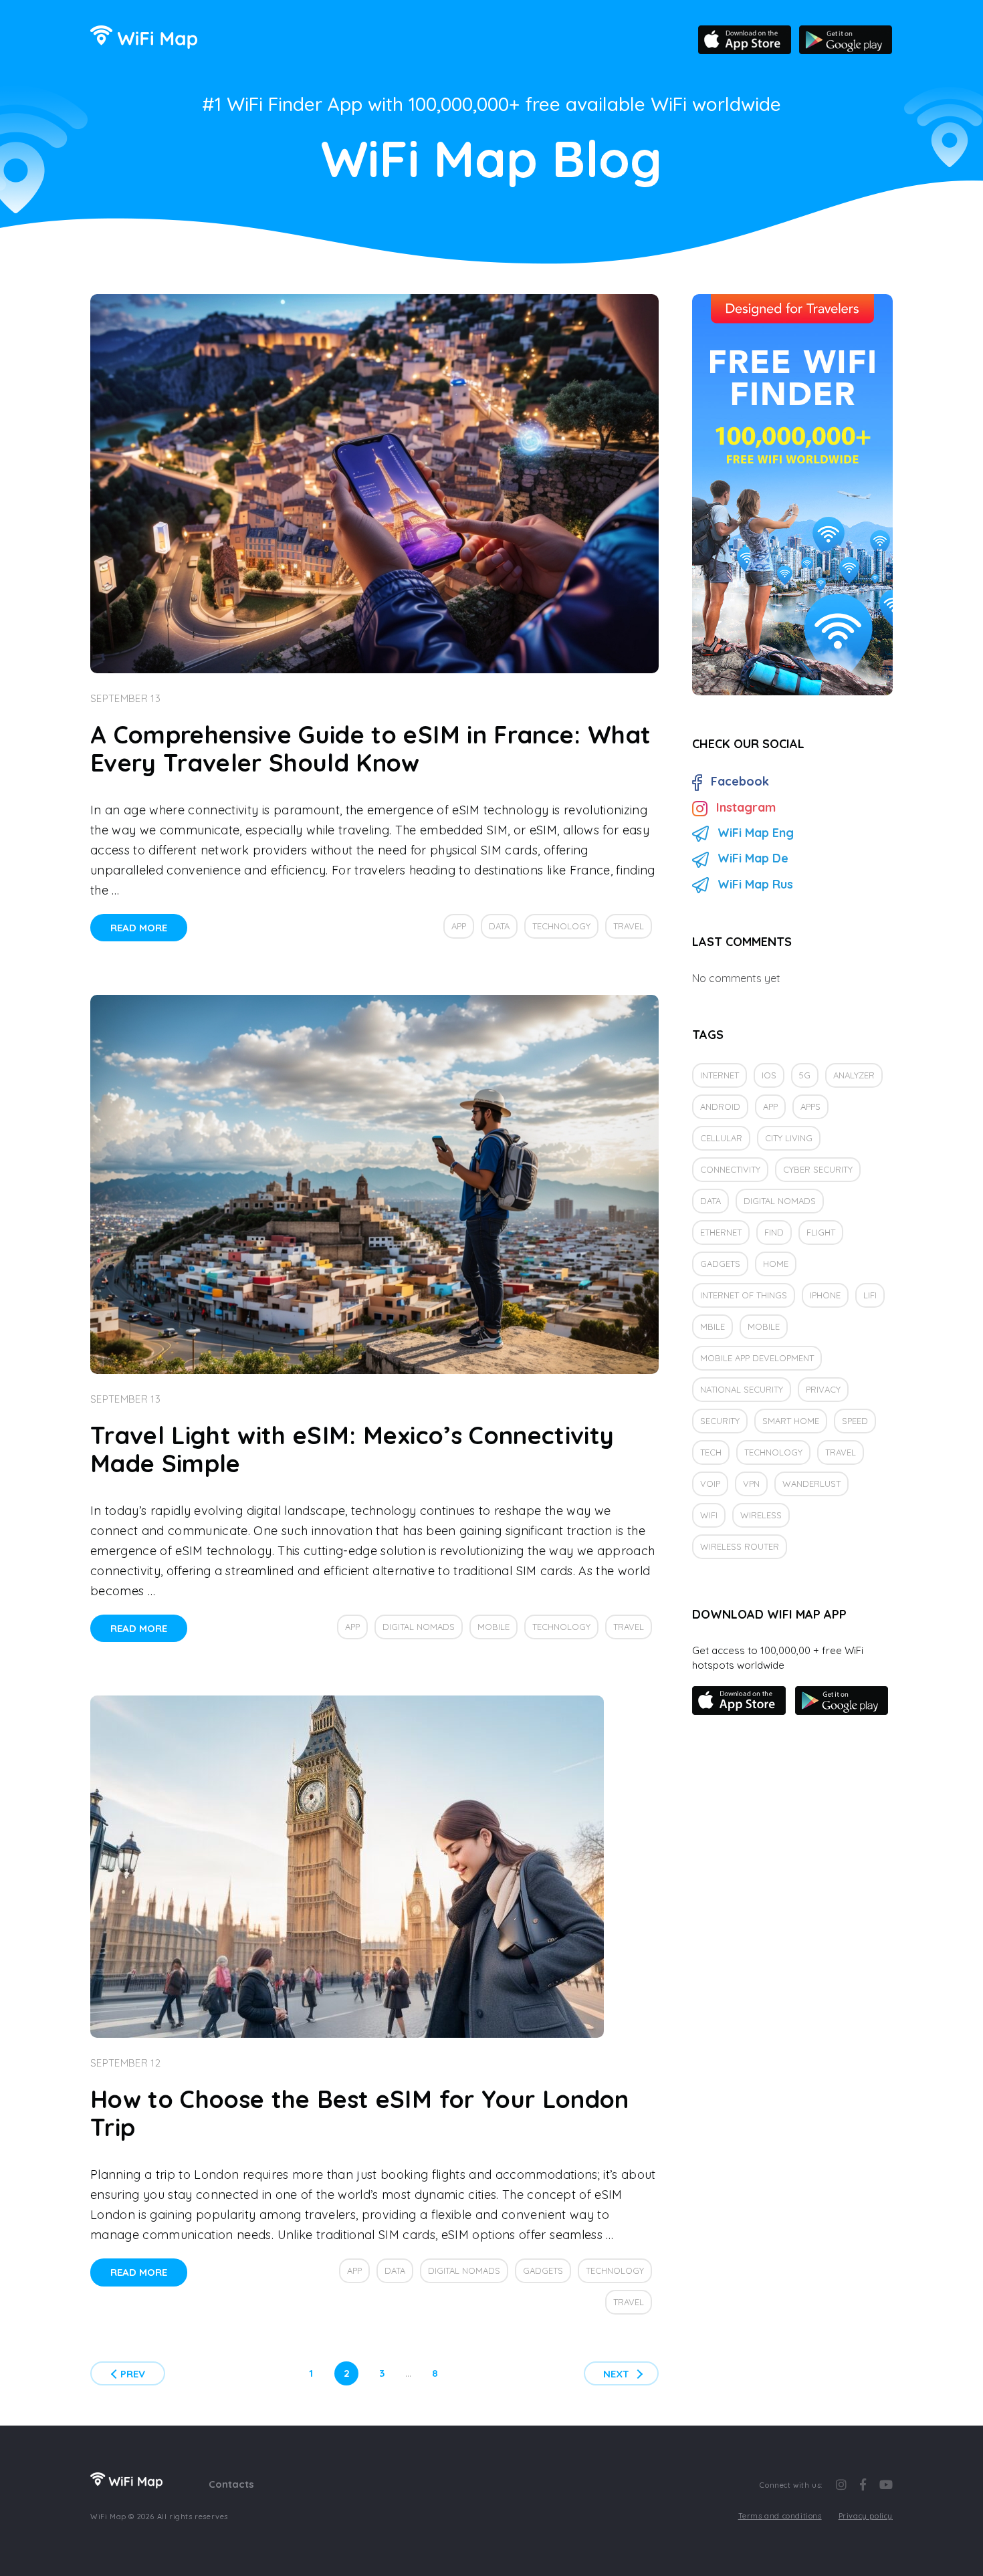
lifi (870, 1295)
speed (855, 1421)
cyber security (818, 1169)
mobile (494, 1627)
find (774, 1232)
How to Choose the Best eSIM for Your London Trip (360, 2113)
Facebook (740, 781)
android (720, 1106)
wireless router (740, 1546)
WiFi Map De (753, 858)
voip (710, 1484)
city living (789, 1138)
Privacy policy (866, 2516)
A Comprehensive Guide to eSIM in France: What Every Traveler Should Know (370, 748)
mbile (713, 1326)
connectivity (730, 1169)
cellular (721, 1138)
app (459, 926)
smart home (791, 1421)
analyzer (854, 1075)
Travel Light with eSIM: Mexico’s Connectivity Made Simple (352, 1449)
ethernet (721, 1232)
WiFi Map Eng (756, 833)
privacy (823, 1389)
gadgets (543, 2270)
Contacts (231, 2484)
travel (629, 926)
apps (810, 1106)
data (499, 926)
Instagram (746, 807)
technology (561, 926)
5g (805, 1075)
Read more (139, 928)
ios (769, 1075)
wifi (709, 1515)
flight (821, 1232)
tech (711, 1452)
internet (720, 1075)
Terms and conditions (780, 2516)
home (776, 1264)
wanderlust (811, 1484)
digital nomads (419, 1627)
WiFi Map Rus (755, 884)
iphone (825, 1295)
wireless (761, 1515)
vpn (751, 1484)
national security (742, 1389)
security (720, 1421)
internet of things (744, 1295)
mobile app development (757, 1358)
